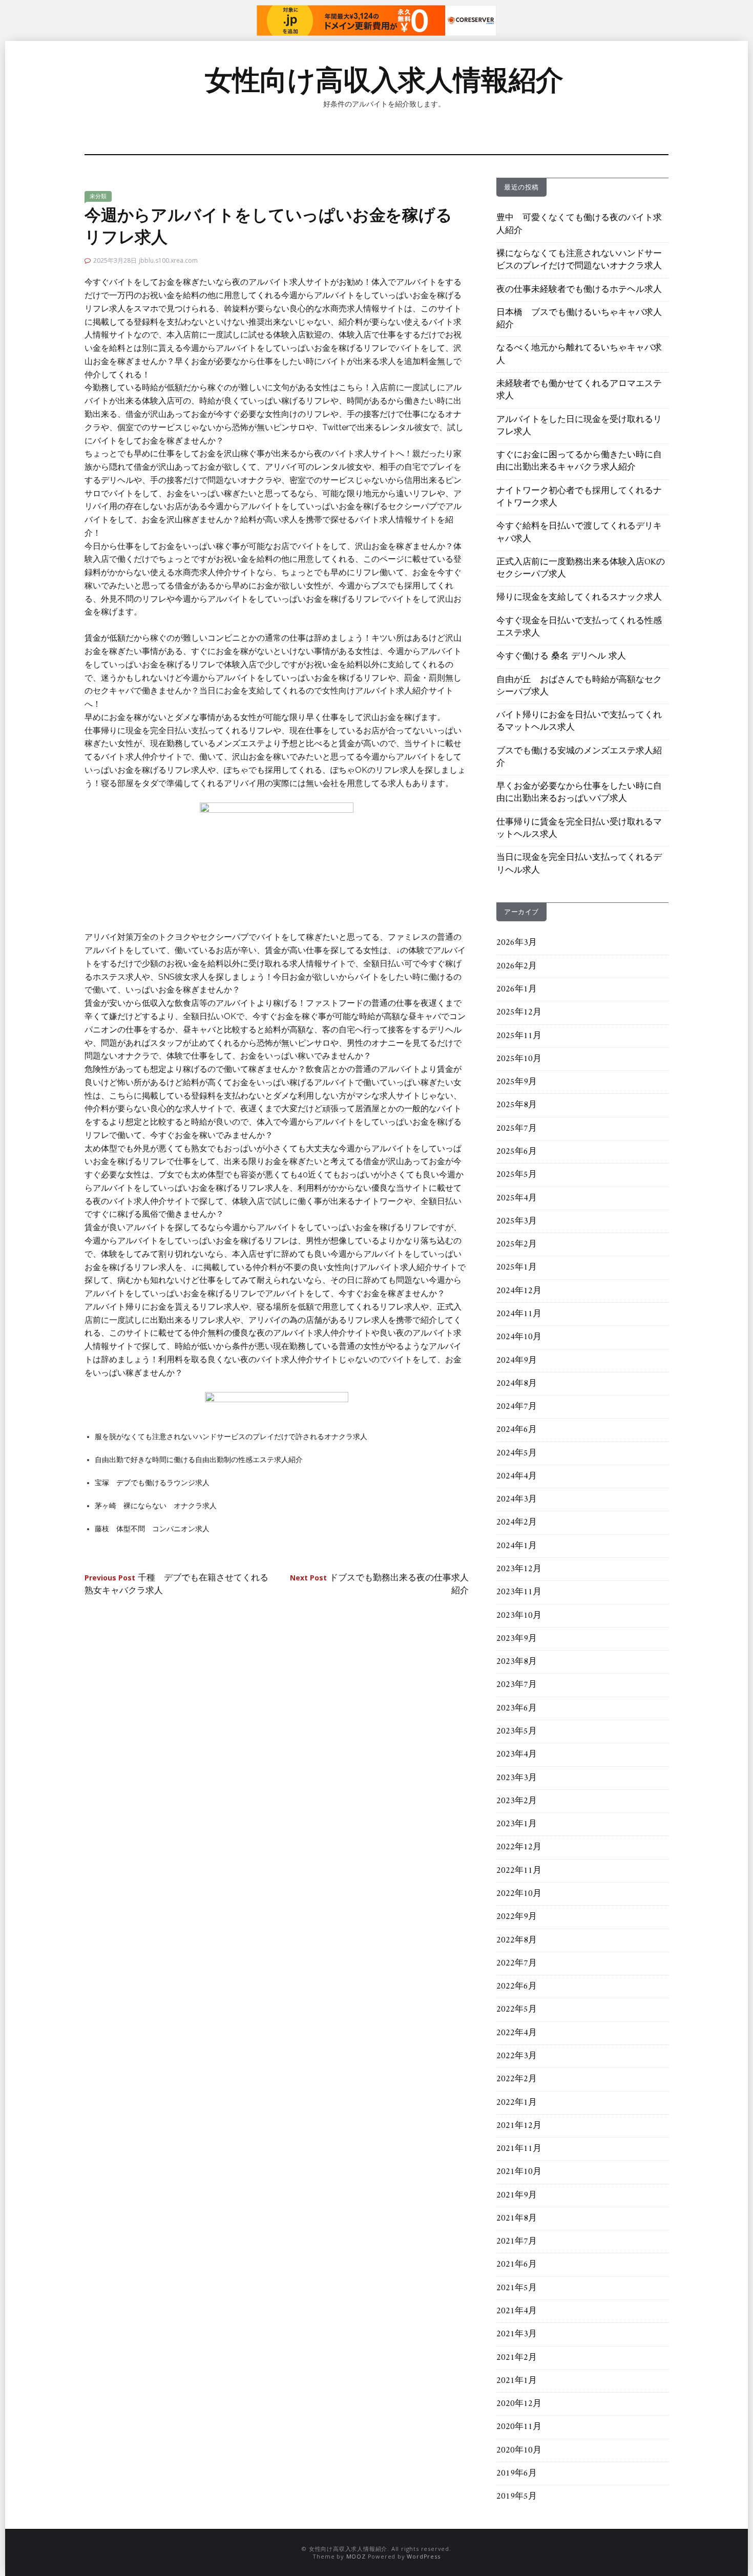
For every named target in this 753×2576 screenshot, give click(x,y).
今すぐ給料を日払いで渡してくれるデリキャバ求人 (579, 533)
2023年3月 (517, 1778)
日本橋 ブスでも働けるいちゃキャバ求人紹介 (579, 319)
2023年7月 (517, 1685)
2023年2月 (517, 1801)
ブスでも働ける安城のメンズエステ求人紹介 (579, 757)
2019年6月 (517, 2474)
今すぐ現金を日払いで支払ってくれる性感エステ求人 (579, 627)
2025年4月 (517, 1198)
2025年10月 (519, 1059)
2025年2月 (517, 1244)
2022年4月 (517, 2033)
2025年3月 (517, 1221)
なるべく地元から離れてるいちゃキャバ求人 (579, 354)
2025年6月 (517, 1152)
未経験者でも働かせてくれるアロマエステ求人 (579, 390)
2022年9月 (517, 1917)
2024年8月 (517, 1384)
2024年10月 (519, 1337)
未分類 (98, 196)
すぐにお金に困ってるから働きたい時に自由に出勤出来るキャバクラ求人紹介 (579, 461)
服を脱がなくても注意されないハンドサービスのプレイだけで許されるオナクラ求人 (231, 1437)
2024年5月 (517, 1453)
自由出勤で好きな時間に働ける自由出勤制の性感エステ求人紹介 (199, 1460)
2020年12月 (519, 2404)
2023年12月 (519, 1569)
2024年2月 (517, 1523)
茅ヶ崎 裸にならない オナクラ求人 (156, 1506)
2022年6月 (517, 1987)
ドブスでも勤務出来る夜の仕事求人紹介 (379, 1585)
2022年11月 (519, 1871)
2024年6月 (517, 1430)
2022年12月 (519, 1847)
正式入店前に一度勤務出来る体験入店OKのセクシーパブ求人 (581, 568)
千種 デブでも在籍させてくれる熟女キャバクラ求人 (176, 1585)
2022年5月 (517, 2010)
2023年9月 (517, 1639)
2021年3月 (517, 2334)
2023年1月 (517, 1824)
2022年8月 (517, 1940)
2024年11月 (519, 1314)
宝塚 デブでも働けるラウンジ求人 (152, 1483)
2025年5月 (517, 1175)
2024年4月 (517, 1476)
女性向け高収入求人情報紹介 (384, 80)
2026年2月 (517, 966)
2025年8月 (517, 1105)
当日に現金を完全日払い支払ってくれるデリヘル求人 (579, 864)
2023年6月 (517, 1708)
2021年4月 (517, 2311)
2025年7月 (517, 1129)
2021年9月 (517, 2195)
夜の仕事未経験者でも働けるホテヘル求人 (579, 290)
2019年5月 (517, 2497)
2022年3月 (517, 2056)
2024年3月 (517, 1500)
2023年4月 (517, 1755)
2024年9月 (517, 1361)
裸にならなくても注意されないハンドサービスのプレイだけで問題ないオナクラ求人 (579, 260)
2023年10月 (519, 1616)
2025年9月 (517, 1082)
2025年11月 (519, 1036)
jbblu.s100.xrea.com (168, 260)
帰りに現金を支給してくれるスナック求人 (579, 598)
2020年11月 (519, 2427)
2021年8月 (517, 2219)
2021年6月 (517, 2265)
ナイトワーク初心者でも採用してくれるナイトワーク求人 (579, 497)
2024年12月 (519, 1291)
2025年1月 (517, 1268)
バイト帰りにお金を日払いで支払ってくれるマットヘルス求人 (579, 722)
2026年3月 (517, 943)
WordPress (423, 2556)
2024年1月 (517, 1546)
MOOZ (356, 2556)
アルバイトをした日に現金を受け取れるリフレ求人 (579, 426)
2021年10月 (519, 2172)
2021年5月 (517, 2288)
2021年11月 (519, 2149)
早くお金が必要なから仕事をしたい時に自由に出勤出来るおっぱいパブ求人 (579, 793)
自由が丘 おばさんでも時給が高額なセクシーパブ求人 (579, 686)
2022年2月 (517, 2079)
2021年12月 (519, 2126)
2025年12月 (519, 1012)
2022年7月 (517, 1963)
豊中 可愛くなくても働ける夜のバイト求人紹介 (579, 224)
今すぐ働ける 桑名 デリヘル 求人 (561, 657)
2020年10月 (519, 2451)
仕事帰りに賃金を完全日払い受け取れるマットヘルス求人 (579, 829)
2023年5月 (517, 1732)
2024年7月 (517, 1407)
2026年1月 (517, 989)
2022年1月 (517, 2103)
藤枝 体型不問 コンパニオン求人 (152, 1529)
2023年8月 (517, 1662)
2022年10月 (519, 1894)
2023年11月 (519, 1592)
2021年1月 (517, 2381)
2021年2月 (517, 2358)
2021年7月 (517, 2242)
